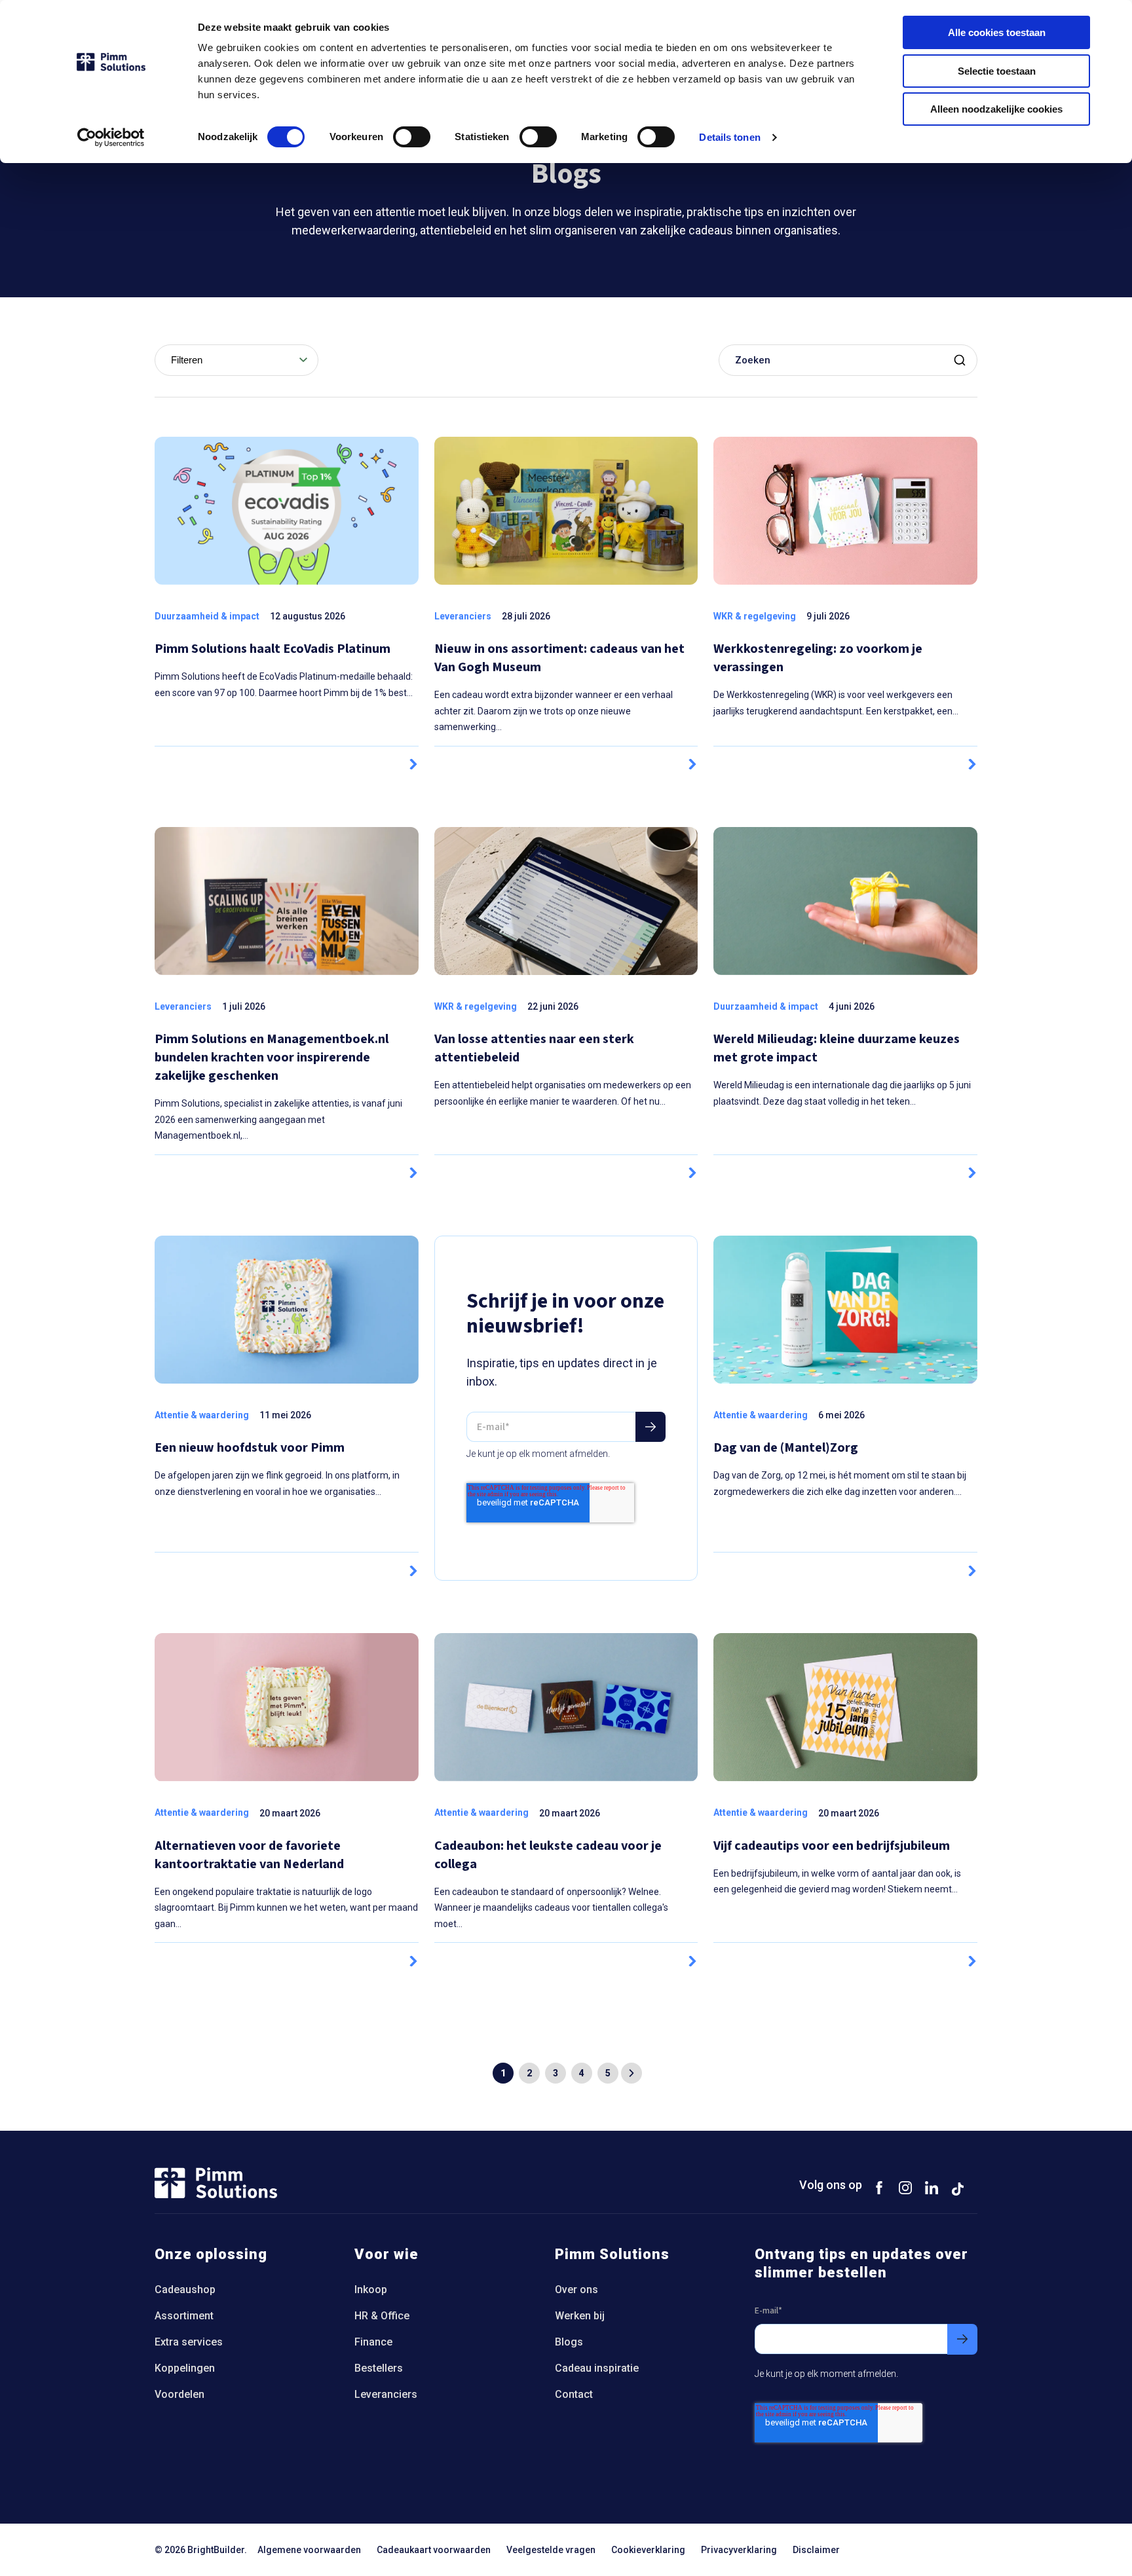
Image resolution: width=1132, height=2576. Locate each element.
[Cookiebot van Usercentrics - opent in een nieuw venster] (111, 138)
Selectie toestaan (997, 71)
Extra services (189, 2342)
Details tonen (729, 137)
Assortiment (184, 2316)
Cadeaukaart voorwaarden (434, 2550)
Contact (574, 2394)
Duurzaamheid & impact (207, 616)
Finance (373, 2342)
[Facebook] (879, 2187)
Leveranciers (463, 616)
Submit (962, 360)
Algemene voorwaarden (309, 2550)
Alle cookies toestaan (997, 32)
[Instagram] (905, 2187)
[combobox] (236, 360)
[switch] (412, 137)
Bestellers (379, 2368)
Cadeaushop (185, 2290)
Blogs (569, 2342)
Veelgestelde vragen (551, 2550)
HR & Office (382, 2316)
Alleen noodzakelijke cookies (996, 109)
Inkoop (371, 2290)
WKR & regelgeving (755, 616)
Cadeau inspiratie (597, 2368)
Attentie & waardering (202, 1415)
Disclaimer (816, 2550)
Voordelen (179, 2394)
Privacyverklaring (739, 2550)
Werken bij (580, 2316)
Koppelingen (185, 2368)
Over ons (576, 2290)
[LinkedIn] (932, 2187)
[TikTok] (958, 2187)
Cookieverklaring (648, 2550)
